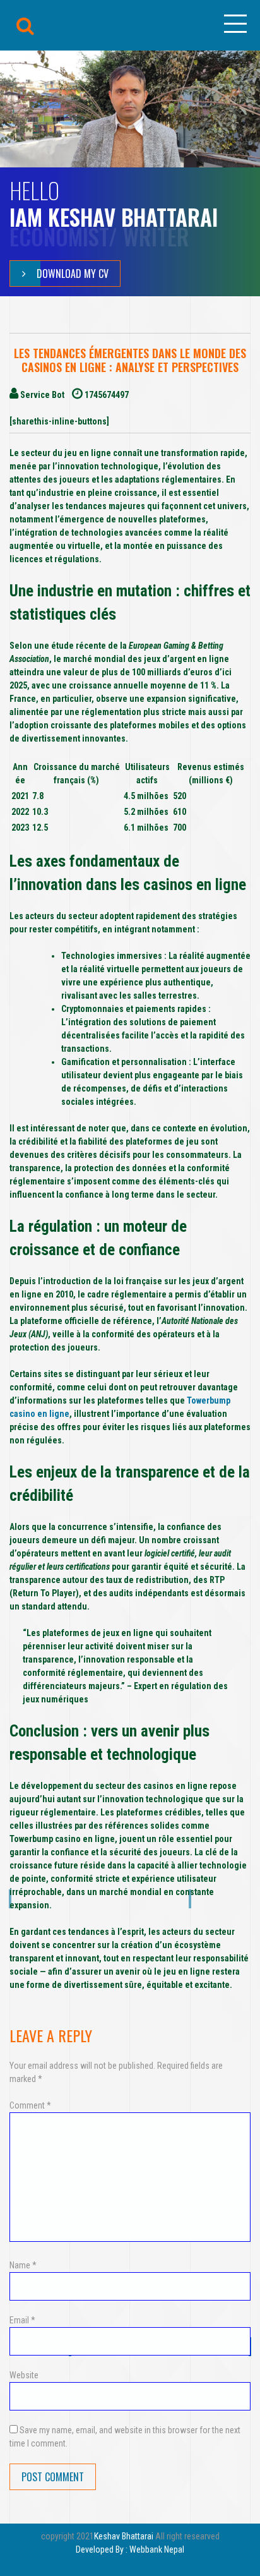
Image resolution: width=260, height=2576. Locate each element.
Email (22, 2320)
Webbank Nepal (157, 2549)
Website (24, 2375)
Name (23, 2265)
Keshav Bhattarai (124, 2536)
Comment (30, 2105)
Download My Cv (73, 274)
